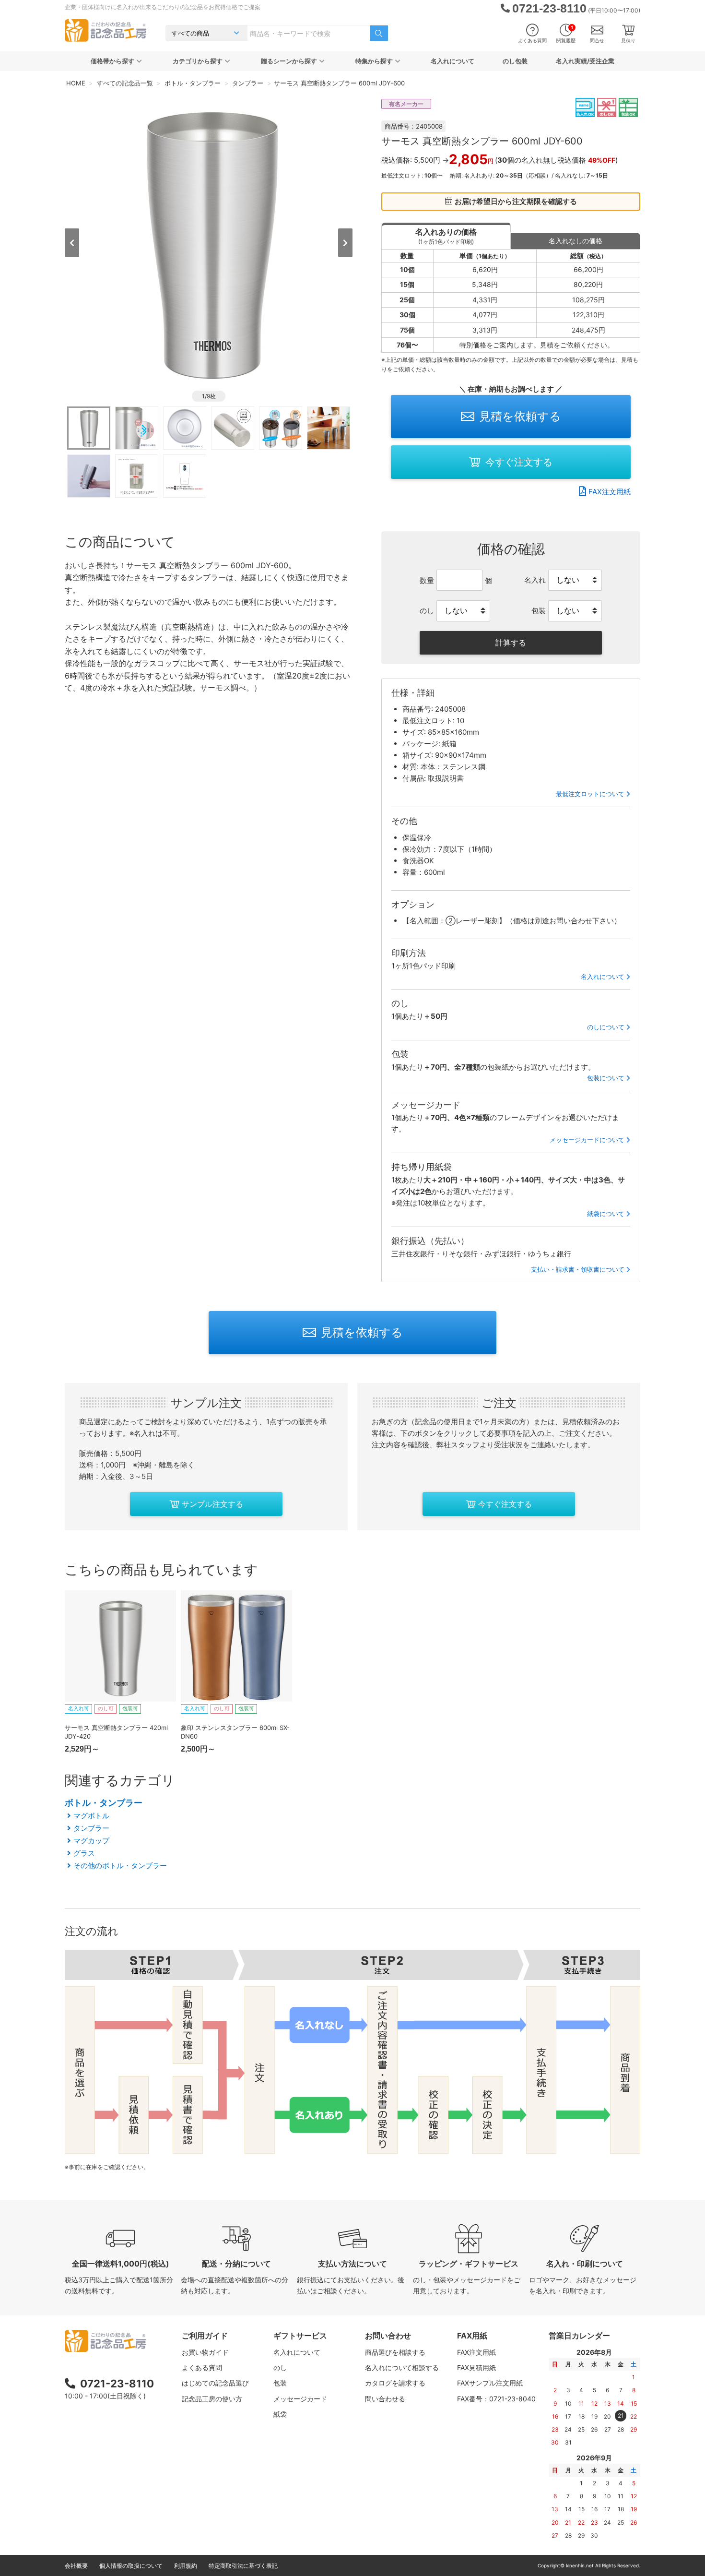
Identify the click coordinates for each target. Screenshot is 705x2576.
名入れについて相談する (402, 2367)
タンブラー (91, 1828)
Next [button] (345, 243)
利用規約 (186, 2566)
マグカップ (91, 1841)
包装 (280, 2383)
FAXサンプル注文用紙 (490, 2383)
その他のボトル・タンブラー (120, 1866)
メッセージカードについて (587, 1140)
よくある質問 (532, 40)
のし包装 (515, 61)
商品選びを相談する (395, 2352)
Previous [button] (72, 243)
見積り (628, 40)
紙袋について (606, 1214)
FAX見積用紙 (476, 2367)
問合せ (597, 40)
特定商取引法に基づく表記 (243, 2566)
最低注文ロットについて (590, 794)
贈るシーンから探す (289, 61)
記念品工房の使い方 (212, 2399)
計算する (511, 643)
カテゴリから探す (198, 61)
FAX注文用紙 (610, 492)
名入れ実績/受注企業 (585, 61)
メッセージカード (300, 2399)
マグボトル (91, 1816)
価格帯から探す (112, 61)
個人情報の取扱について (131, 2566)
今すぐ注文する (519, 462)
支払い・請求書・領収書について (578, 1269)
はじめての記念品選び (215, 2383)
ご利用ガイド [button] (205, 2336)
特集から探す (374, 61)
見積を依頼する (520, 416)
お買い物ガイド (205, 2352)
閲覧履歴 (566, 34)
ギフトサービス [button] (300, 2336)
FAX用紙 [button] (472, 2336)
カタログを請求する (395, 2383)
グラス (84, 1853)
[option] (209, 242)
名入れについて (452, 61)
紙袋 (280, 2414)
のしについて (606, 1027)
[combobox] (309, 33)
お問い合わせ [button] (388, 2336)
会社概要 (76, 2566)
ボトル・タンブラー (104, 1803)
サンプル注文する (212, 1504)
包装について (606, 1078)
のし (280, 2367)
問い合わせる (385, 2399)
